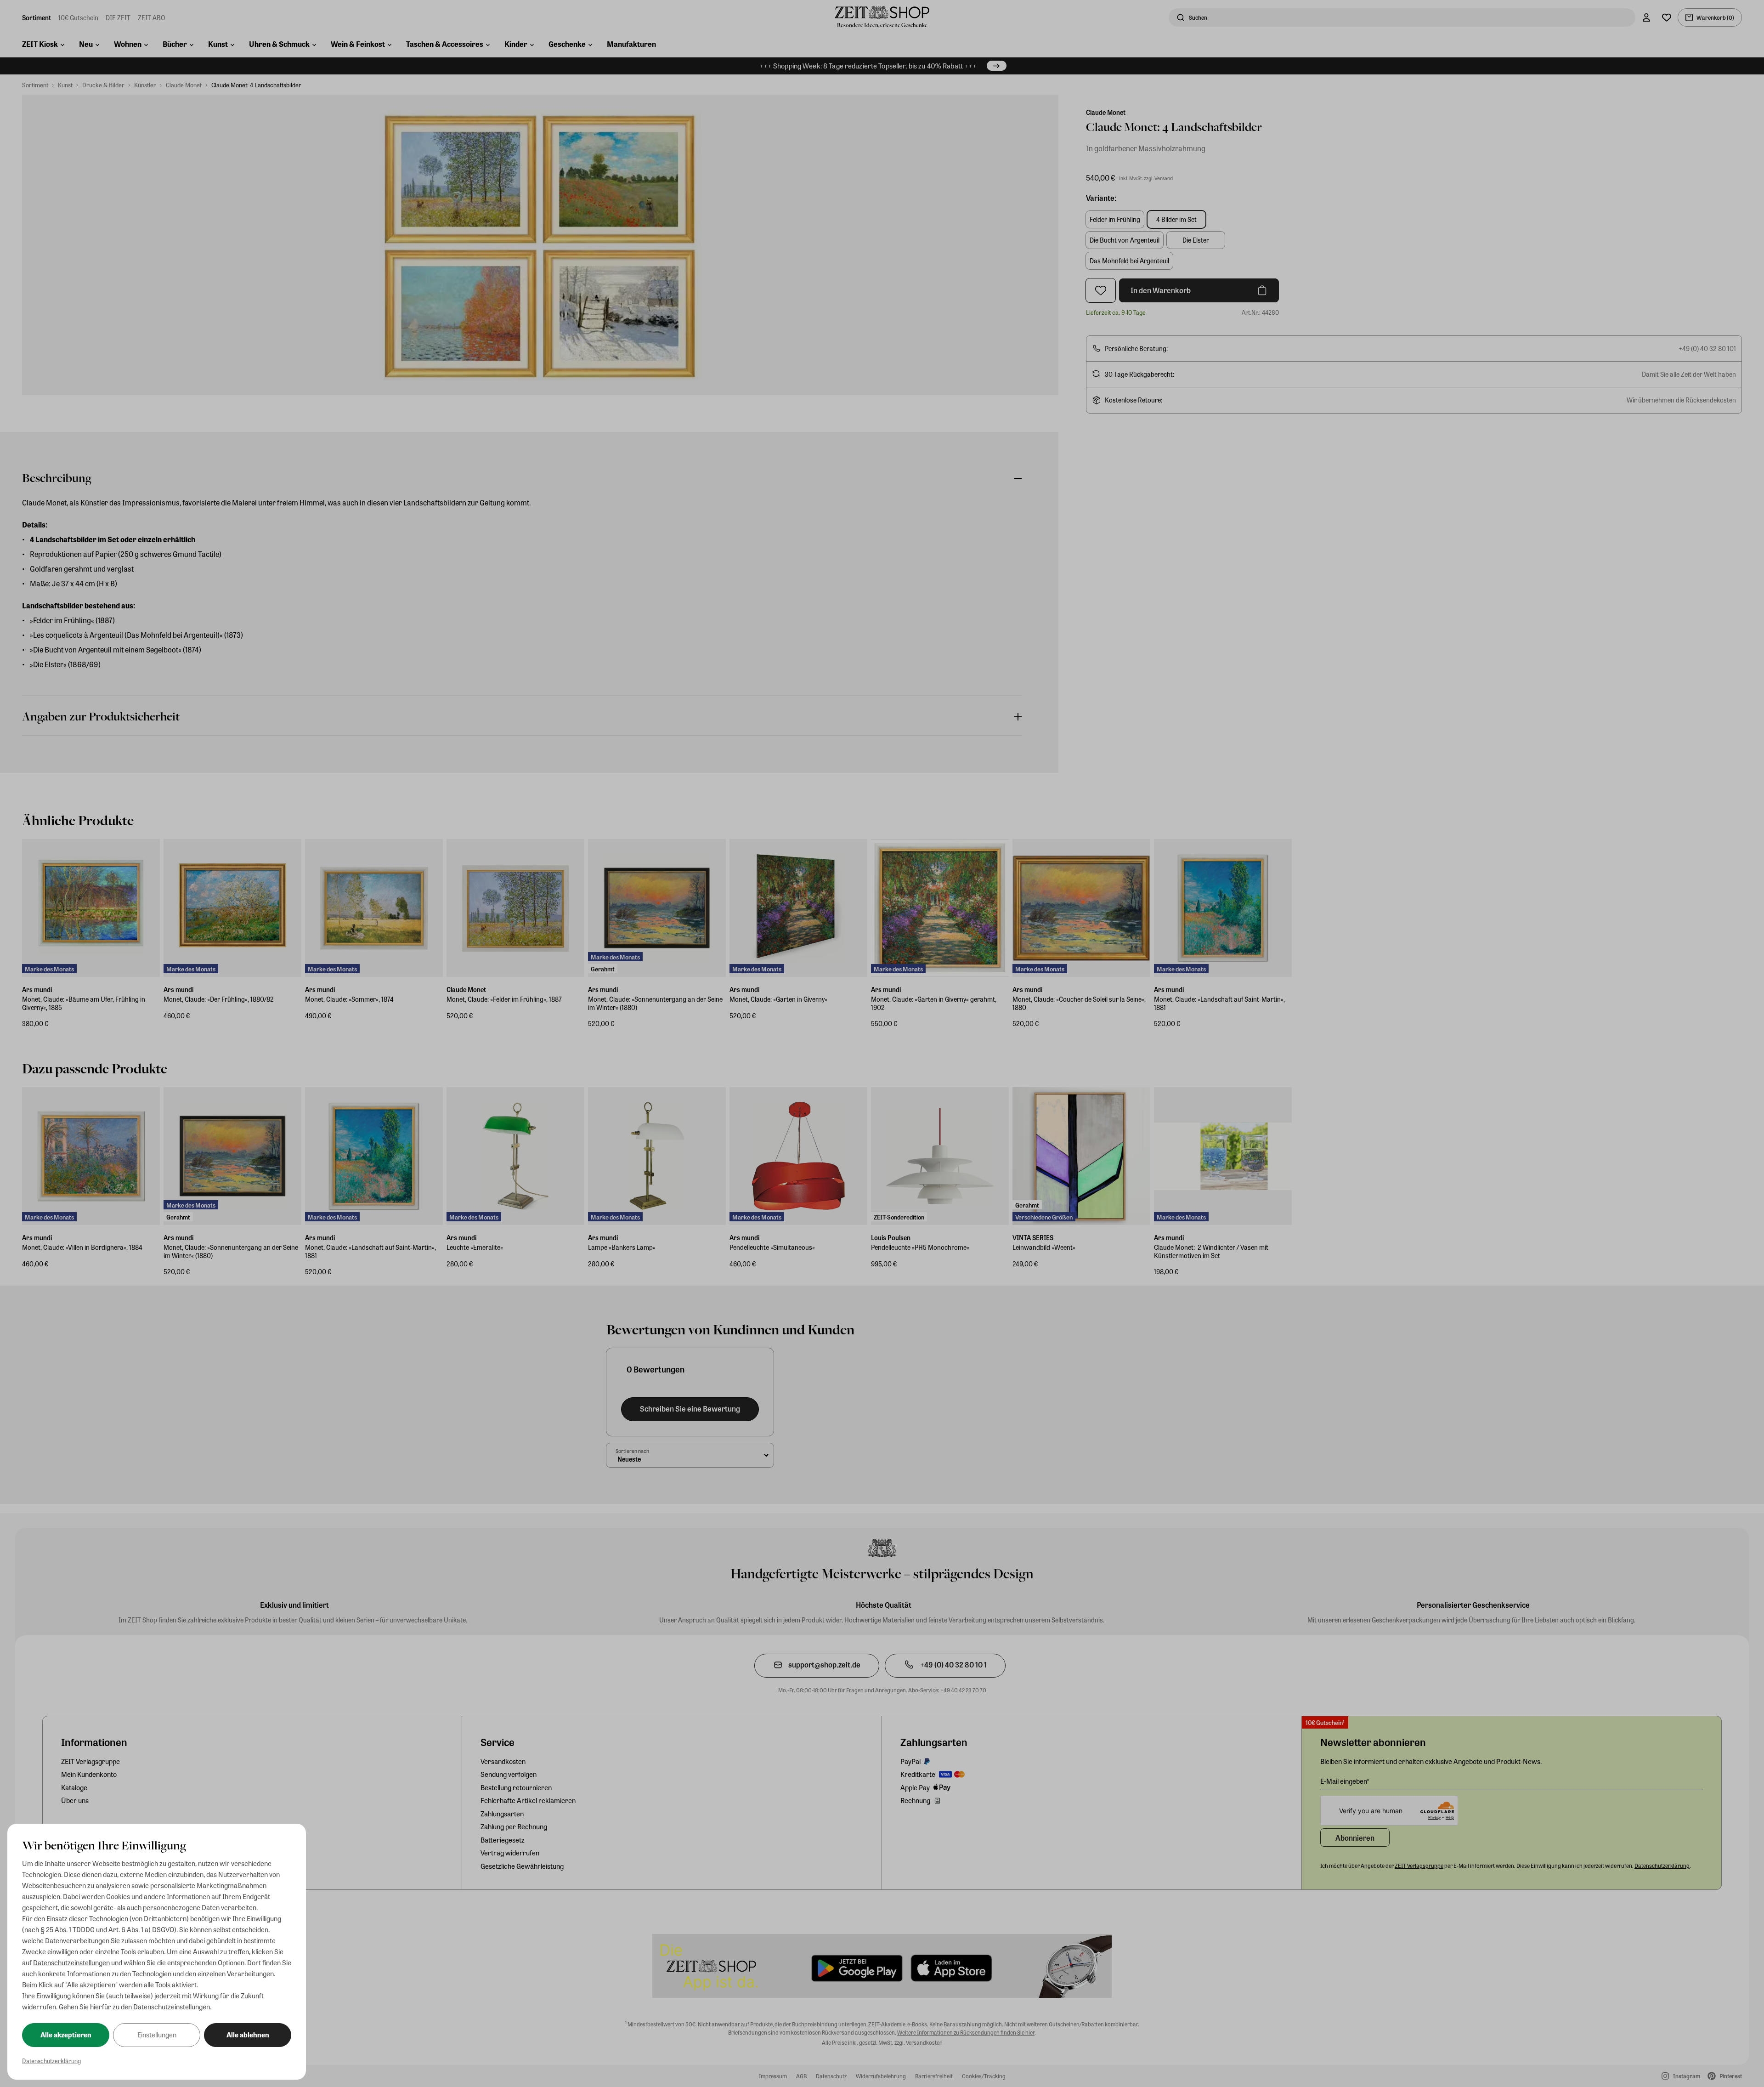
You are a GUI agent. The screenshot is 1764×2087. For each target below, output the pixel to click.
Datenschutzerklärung (51, 2061)
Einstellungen (157, 2035)
